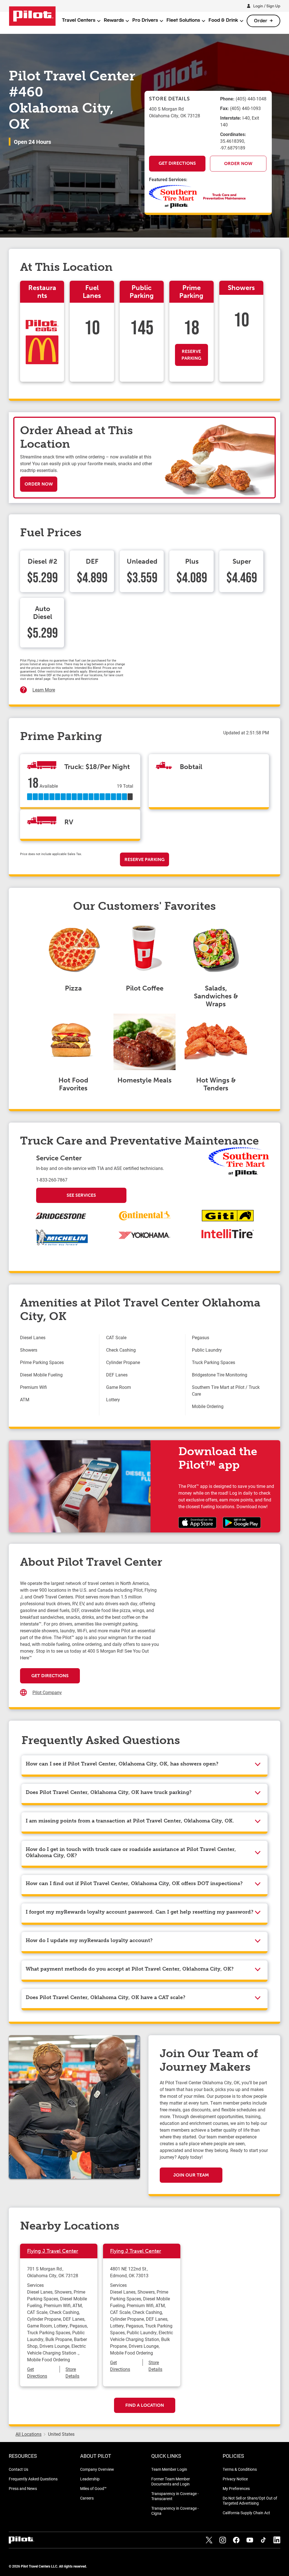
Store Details (72, 2372)
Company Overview (97, 2469)
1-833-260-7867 (52, 1180)
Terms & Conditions (240, 2469)
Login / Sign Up (267, 6)
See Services (81, 1195)
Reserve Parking (191, 355)
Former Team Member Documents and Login (171, 2481)
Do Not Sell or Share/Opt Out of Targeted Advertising (250, 2501)
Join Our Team (191, 2175)
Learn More (44, 690)
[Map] (214, 1636)
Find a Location (145, 2405)
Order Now (238, 163)
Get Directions (177, 163)
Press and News (23, 2488)
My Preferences (236, 2488)
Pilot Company (47, 1692)
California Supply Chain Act (246, 2513)
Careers (87, 2498)
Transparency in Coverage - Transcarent (175, 2496)
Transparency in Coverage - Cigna (175, 2511)
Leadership (90, 2479)
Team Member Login (169, 2469)
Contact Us (18, 2469)
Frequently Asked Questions (33, 2479)
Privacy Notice (235, 2479)
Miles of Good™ (93, 2488)
